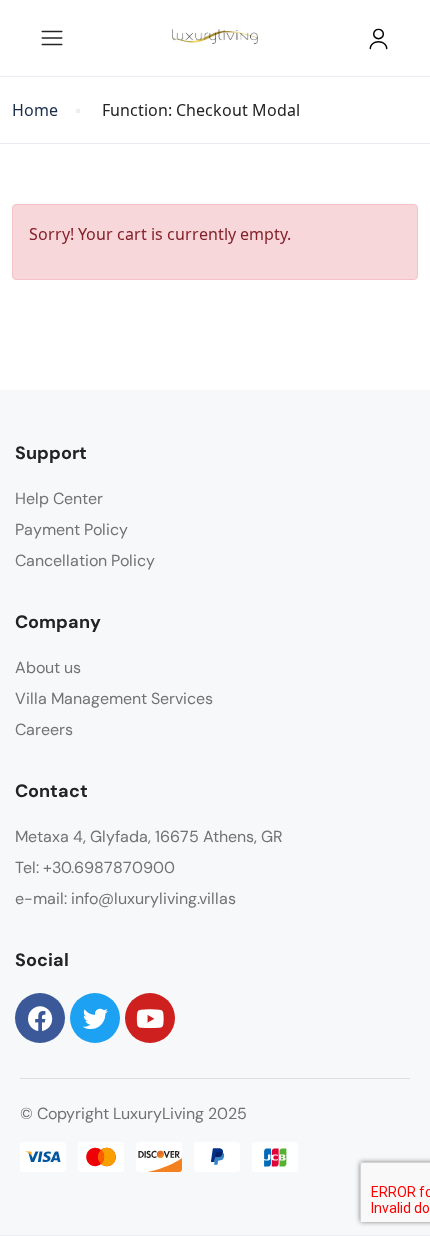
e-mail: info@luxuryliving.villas (125, 898)
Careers (44, 729)
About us (48, 667)
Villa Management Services (114, 698)
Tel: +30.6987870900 (95, 867)
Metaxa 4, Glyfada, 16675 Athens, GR (149, 836)
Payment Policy (71, 529)
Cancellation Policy (85, 560)
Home (35, 110)
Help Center (59, 498)
